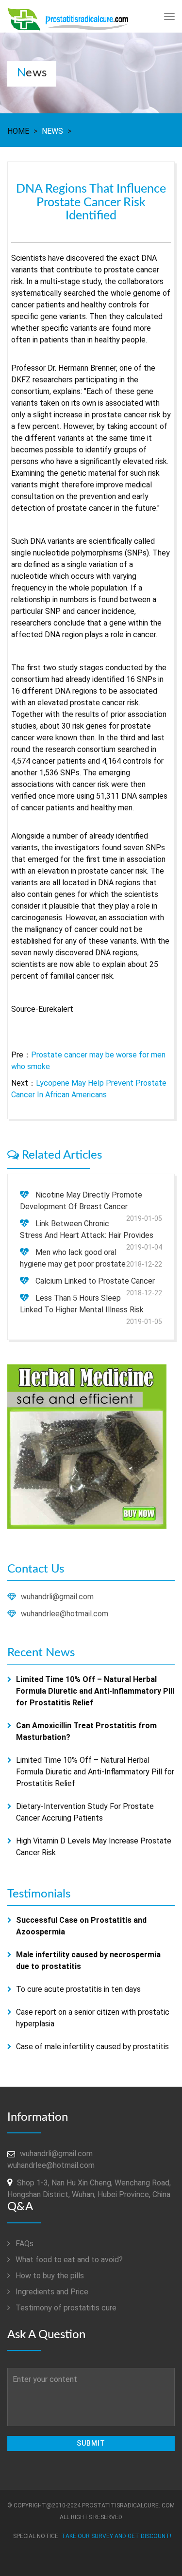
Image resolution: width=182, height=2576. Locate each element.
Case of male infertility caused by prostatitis (92, 2047)
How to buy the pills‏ (49, 2276)
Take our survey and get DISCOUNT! (116, 2536)
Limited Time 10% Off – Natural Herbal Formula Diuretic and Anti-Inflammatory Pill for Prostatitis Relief (95, 1772)
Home (18, 131)
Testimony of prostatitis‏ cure (65, 2308)
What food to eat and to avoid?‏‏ (68, 2260)
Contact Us (36, 1569)
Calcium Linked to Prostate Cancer (95, 1281)
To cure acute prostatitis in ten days (78, 1989)
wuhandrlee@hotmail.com (65, 1614)
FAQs (24, 2244)
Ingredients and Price (51, 2292)
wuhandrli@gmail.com (57, 1597)
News (52, 131)
